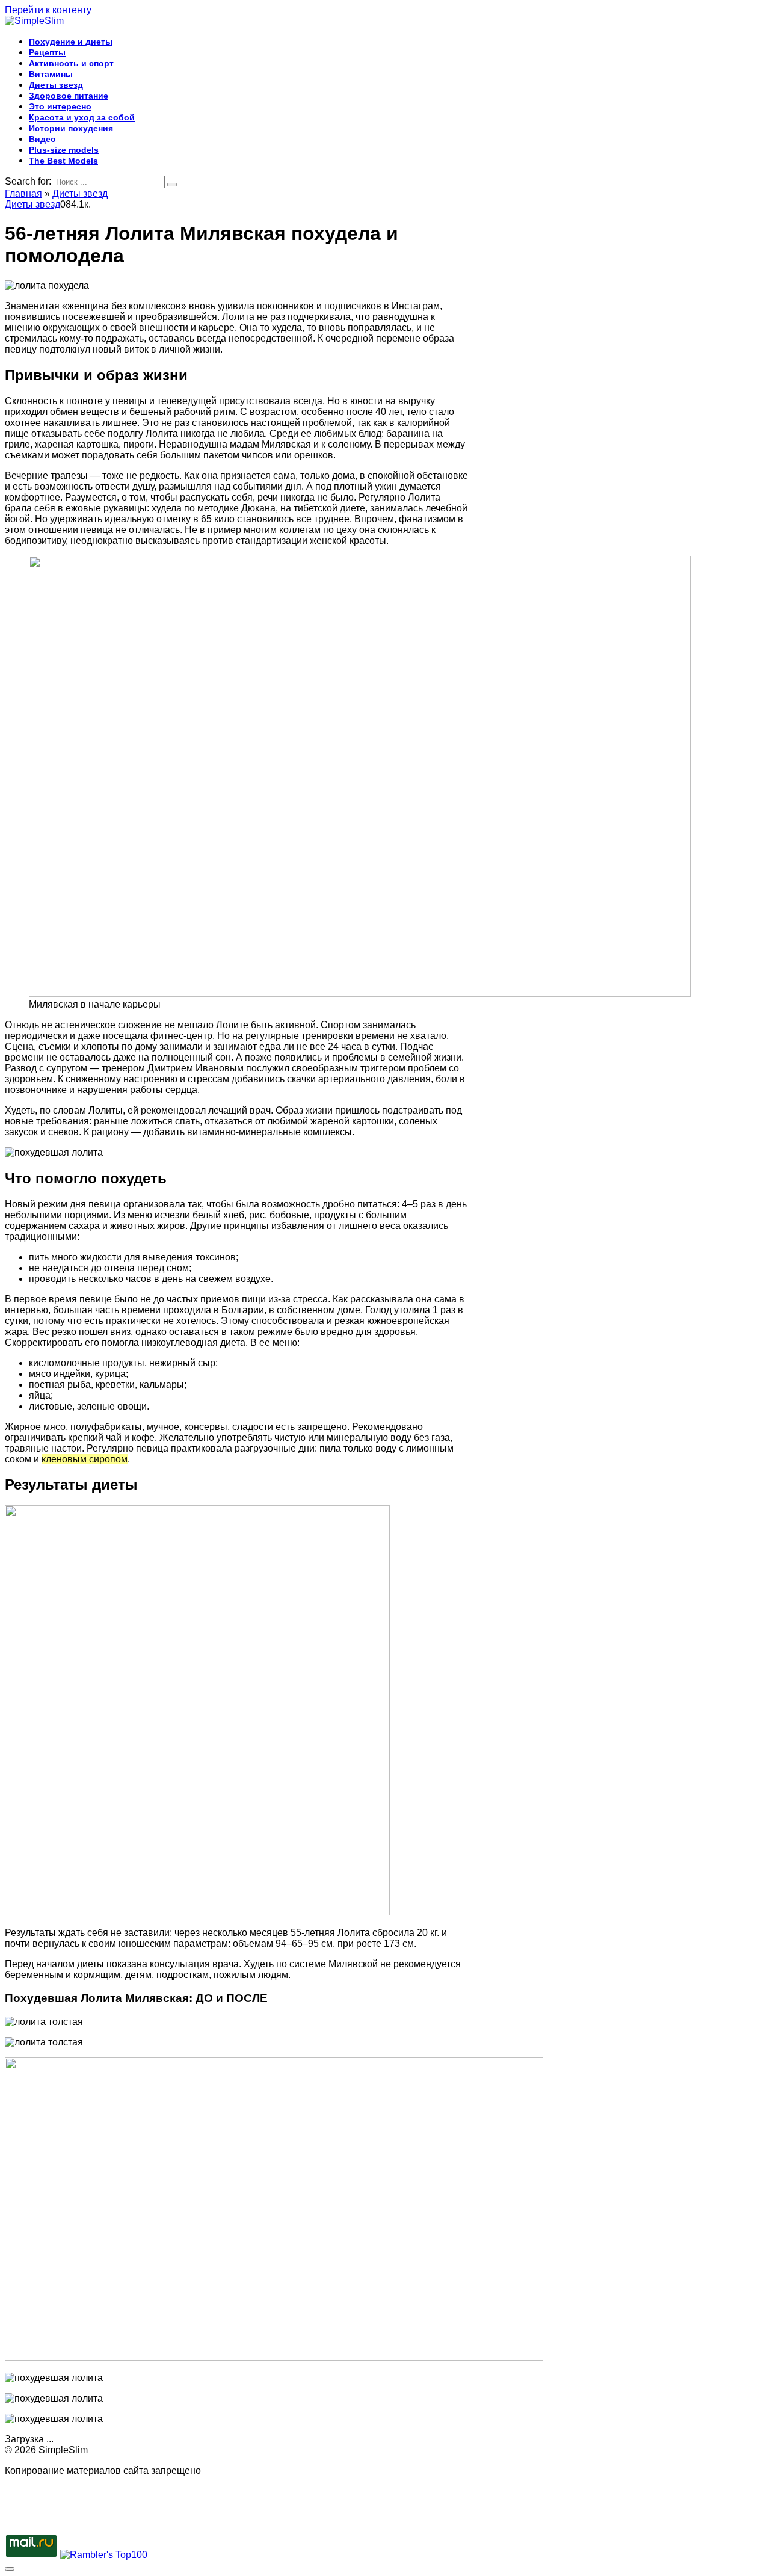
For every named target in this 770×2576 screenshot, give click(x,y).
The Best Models (63, 161)
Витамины (51, 74)
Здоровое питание (69, 96)
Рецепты (47, 52)
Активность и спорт (71, 63)
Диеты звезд (56, 85)
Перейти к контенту (48, 10)
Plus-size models (64, 150)
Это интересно (60, 106)
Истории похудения (71, 128)
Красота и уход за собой (82, 117)
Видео (42, 139)
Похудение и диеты (71, 42)
